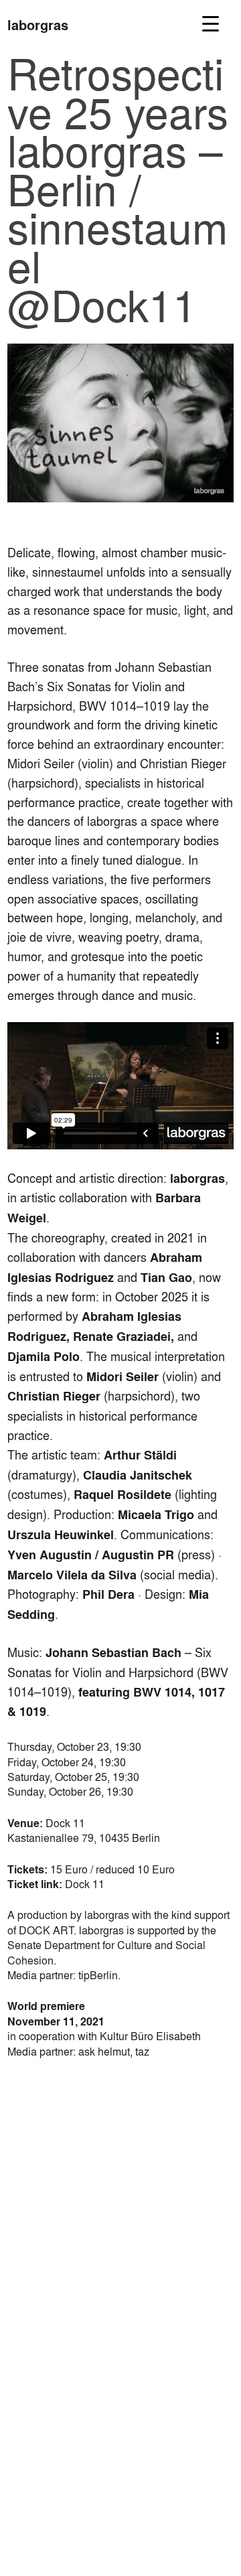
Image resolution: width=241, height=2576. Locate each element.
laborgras (38, 25)
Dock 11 (85, 1884)
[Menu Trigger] (211, 23)
